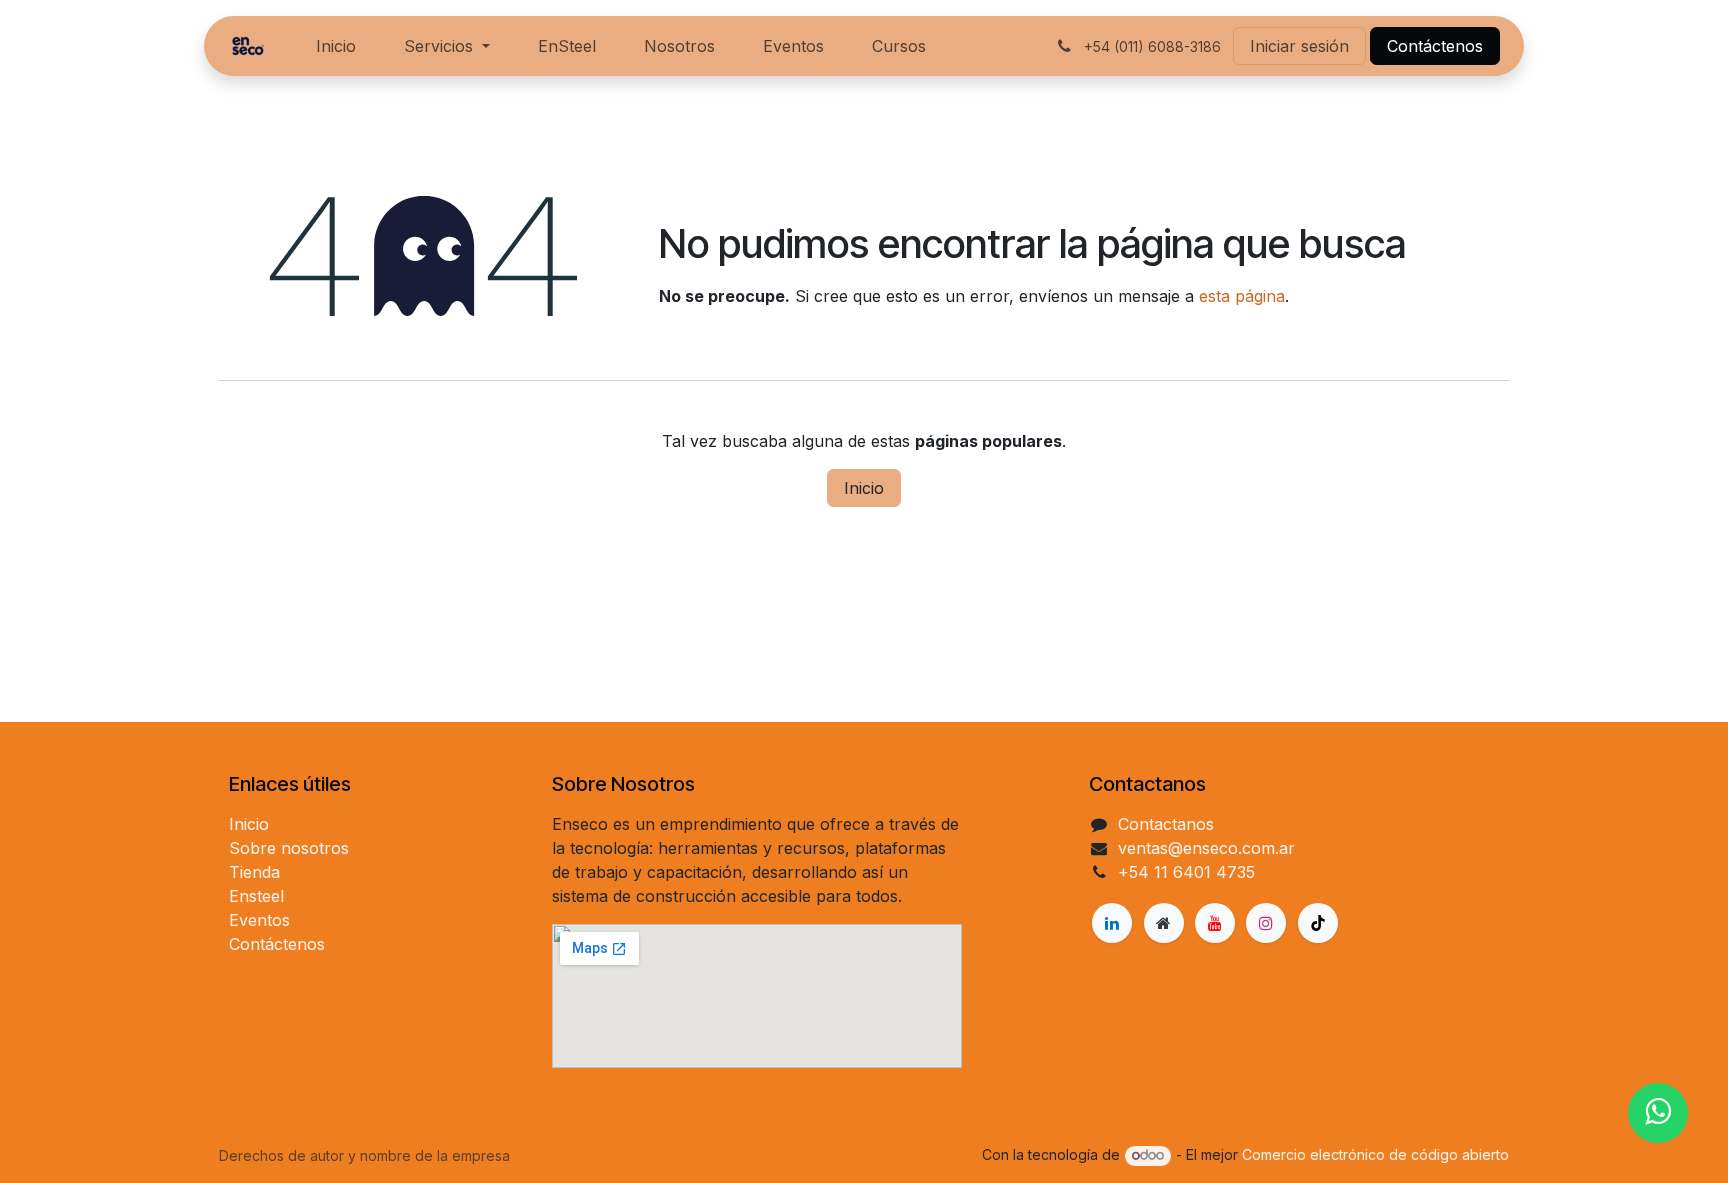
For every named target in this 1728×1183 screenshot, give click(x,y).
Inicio (864, 488)
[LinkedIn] (1112, 923)
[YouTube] (1215, 923)
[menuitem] (336, 46)
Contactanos (1166, 824)
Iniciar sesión (1299, 46)
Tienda (254, 872)
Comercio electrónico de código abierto (1375, 1154)
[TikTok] (1318, 923)
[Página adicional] (1164, 923)
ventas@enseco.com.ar (1206, 848)
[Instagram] (1266, 923)
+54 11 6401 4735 (1186, 872)
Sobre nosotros (289, 848)
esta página (1242, 296)
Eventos (259, 920)
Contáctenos (1435, 46)
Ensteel (256, 896)
